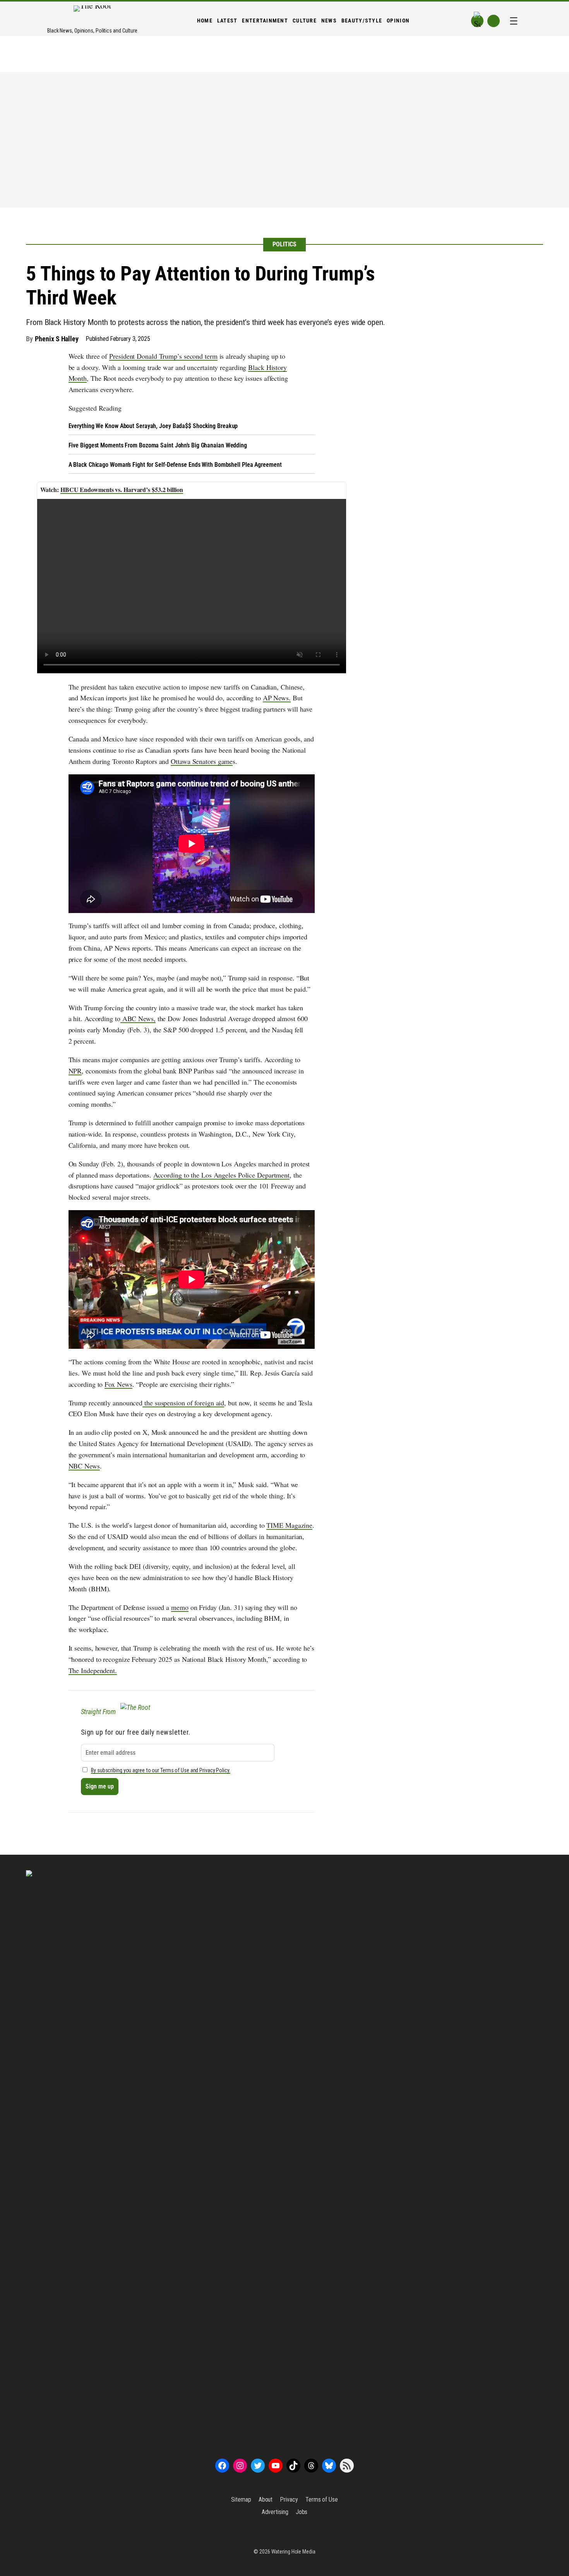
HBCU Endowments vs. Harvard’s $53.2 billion (122, 489)
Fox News (118, 1384)
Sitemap (241, 2499)
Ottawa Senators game (202, 761)
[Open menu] (514, 21)
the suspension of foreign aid (183, 1403)
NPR (75, 1071)
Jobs (302, 2512)
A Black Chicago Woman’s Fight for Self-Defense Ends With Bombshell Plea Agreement (175, 465)
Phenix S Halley (57, 339)
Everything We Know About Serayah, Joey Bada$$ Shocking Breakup (153, 426)
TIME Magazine (289, 1525)
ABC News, (138, 1018)
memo (180, 1607)
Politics (284, 244)
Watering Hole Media (293, 2552)
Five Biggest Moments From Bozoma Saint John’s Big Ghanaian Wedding (158, 445)
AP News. (277, 698)
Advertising (275, 2512)
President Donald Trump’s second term (163, 356)
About (266, 2499)
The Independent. (93, 1670)
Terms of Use (322, 2499)
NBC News (84, 1466)
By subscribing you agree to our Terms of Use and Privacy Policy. (161, 1770)
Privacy (289, 2499)
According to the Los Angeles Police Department (221, 1175)
